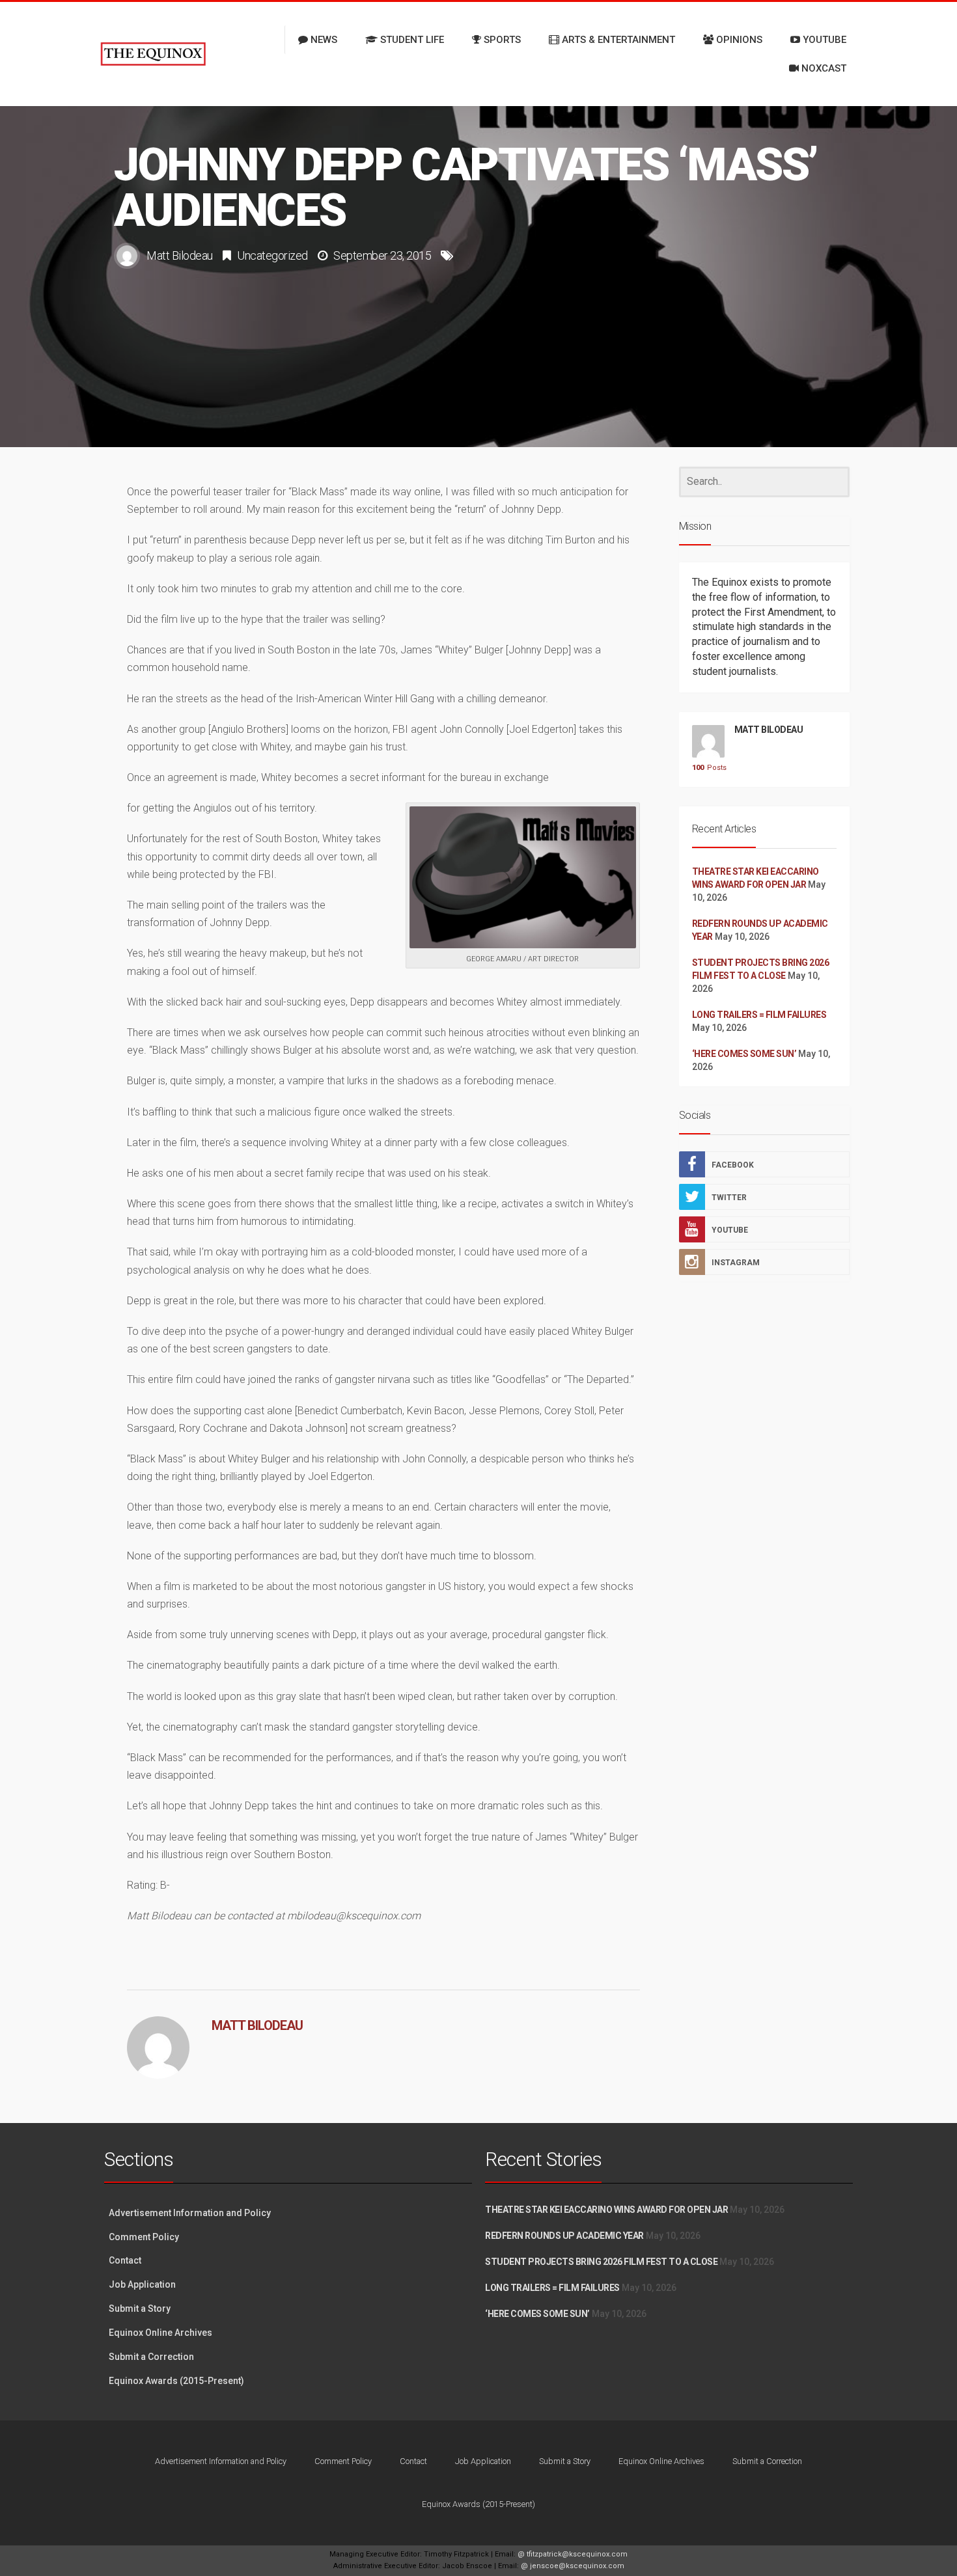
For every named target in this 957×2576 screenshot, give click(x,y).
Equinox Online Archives (160, 2333)
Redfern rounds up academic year (564, 2236)
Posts (708, 768)
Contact (125, 2260)
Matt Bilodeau (180, 255)
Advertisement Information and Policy (190, 2213)
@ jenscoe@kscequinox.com (573, 2566)
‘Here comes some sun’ (744, 1054)
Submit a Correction (151, 2357)
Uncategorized (272, 255)
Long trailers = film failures (759, 1015)
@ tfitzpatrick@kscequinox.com (573, 2554)
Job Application (142, 2284)
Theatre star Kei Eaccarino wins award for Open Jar (606, 2210)
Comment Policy (144, 2237)
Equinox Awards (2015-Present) (176, 2381)
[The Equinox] (153, 54)
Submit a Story (140, 2309)
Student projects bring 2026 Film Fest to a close (601, 2262)
